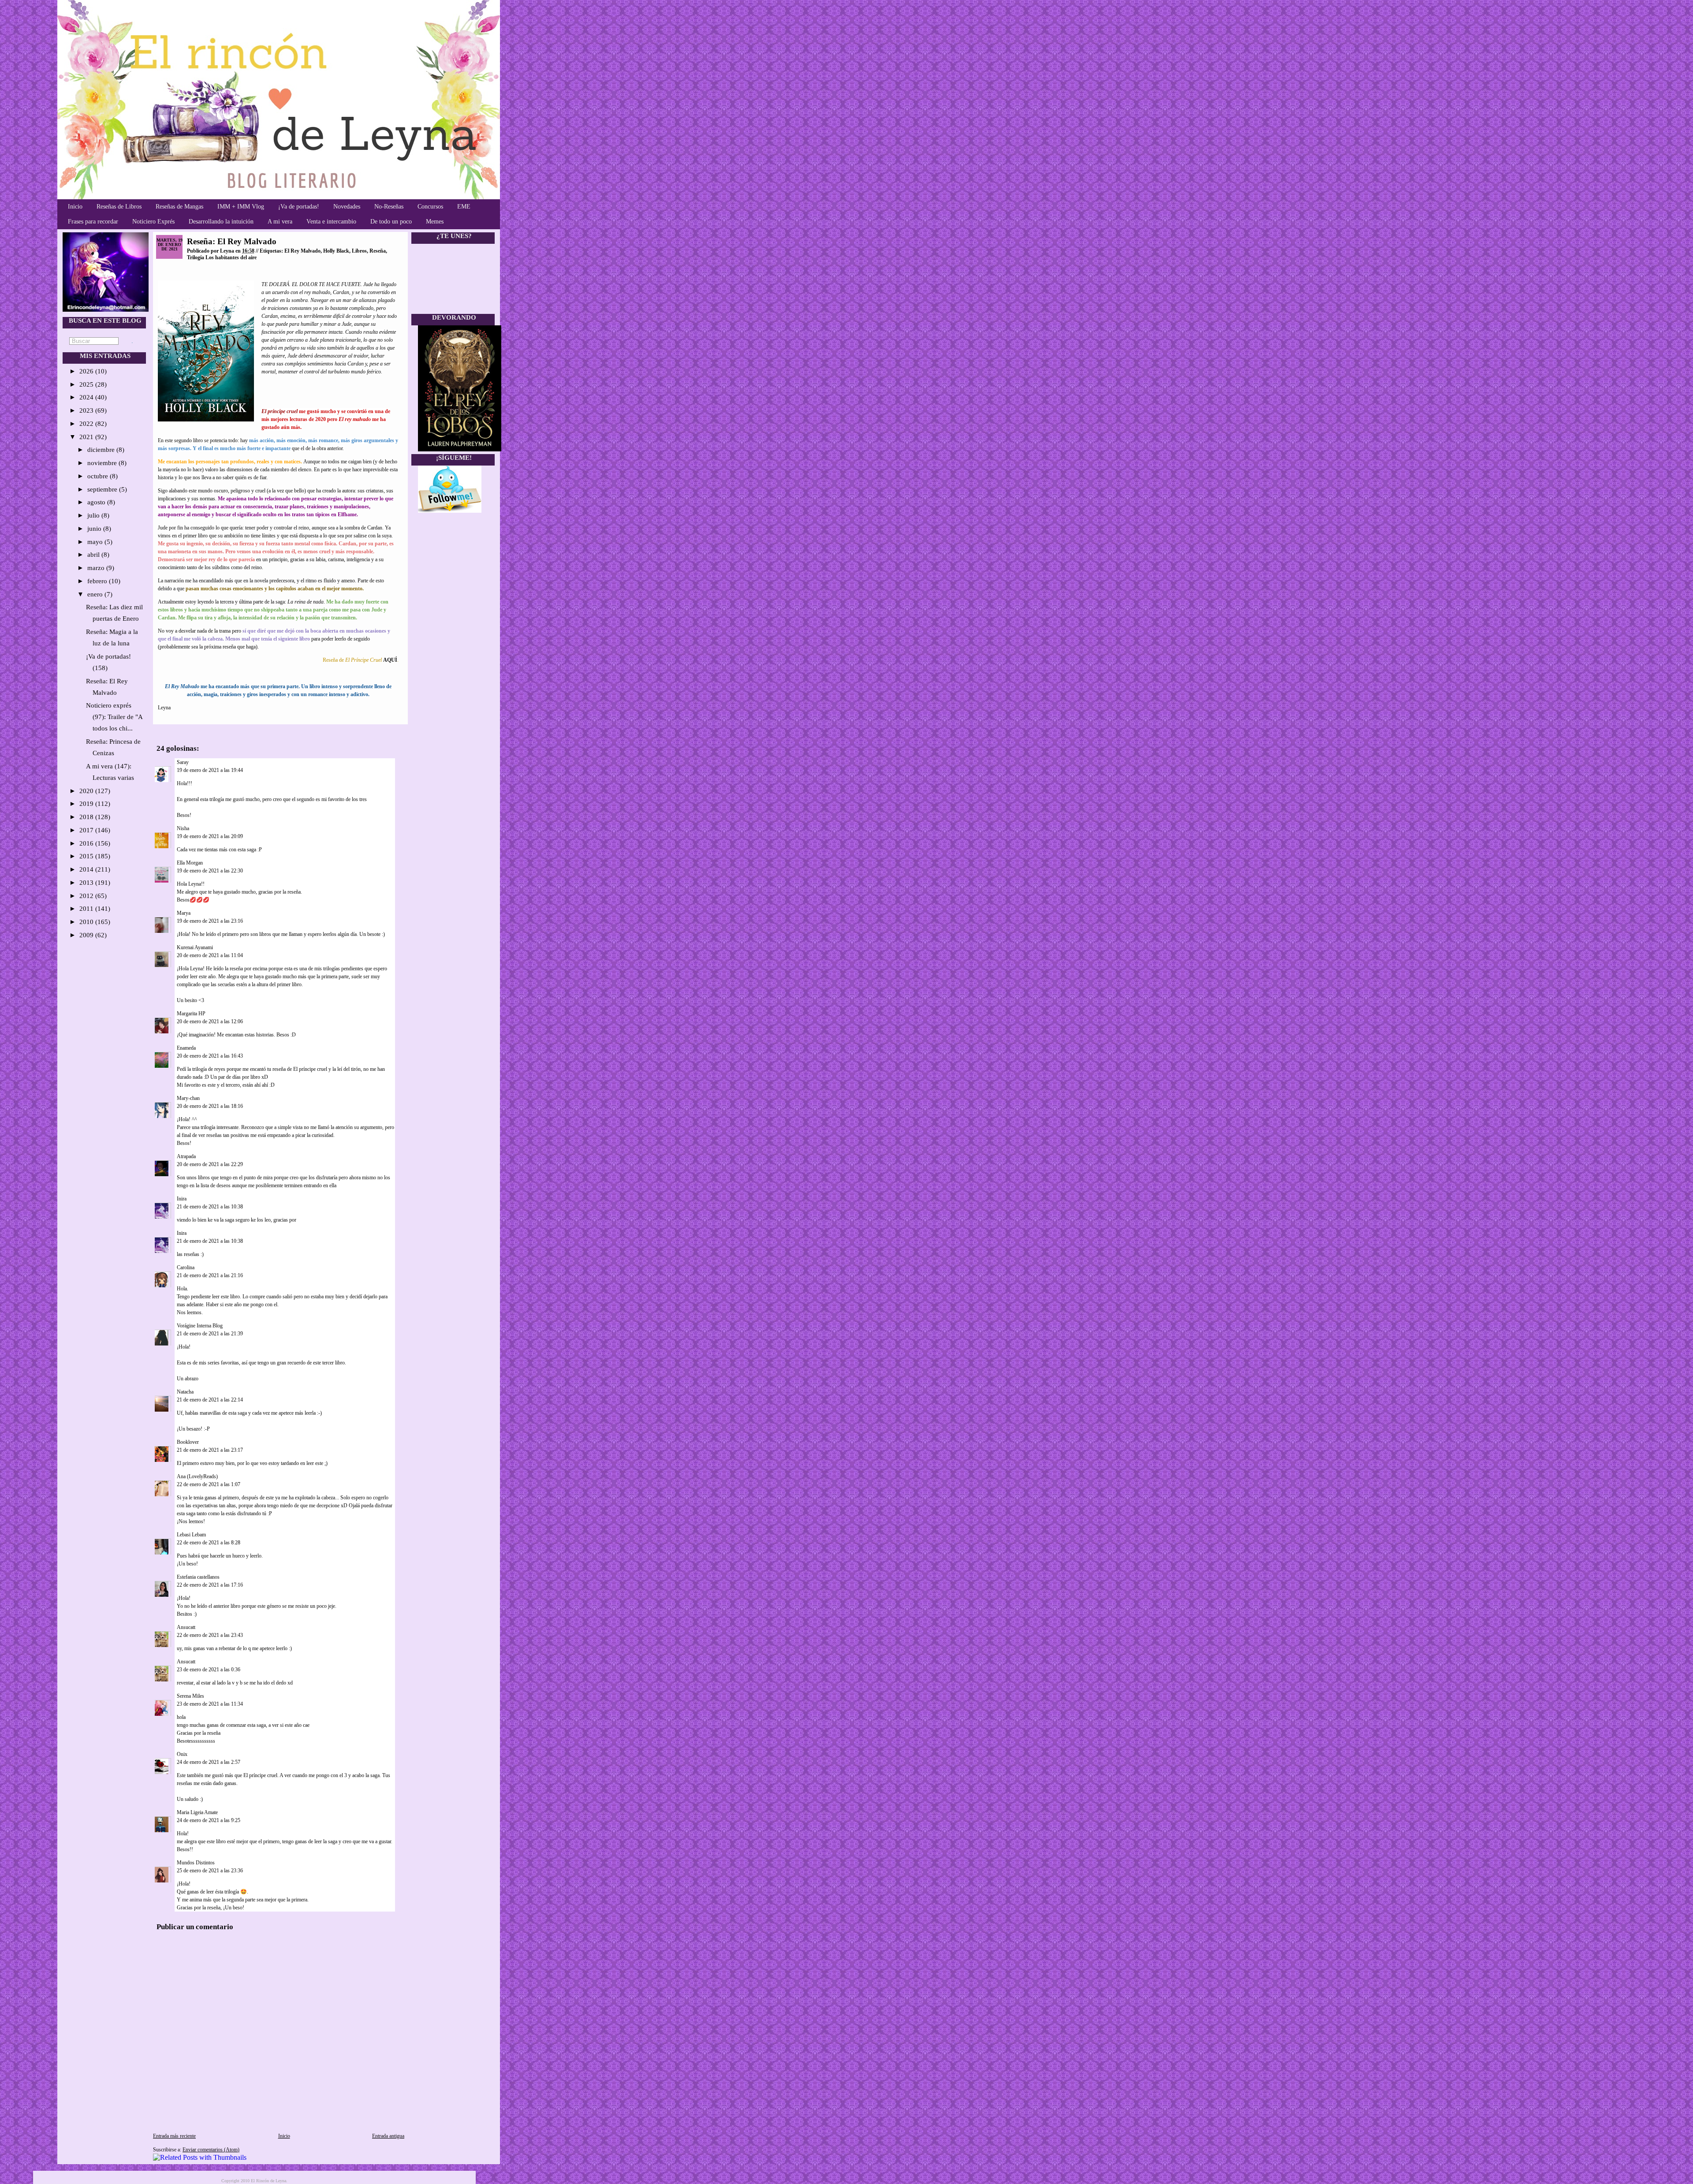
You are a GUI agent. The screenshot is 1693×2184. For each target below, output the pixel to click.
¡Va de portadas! (299, 207)
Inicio (75, 207)
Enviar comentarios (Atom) (211, 2150)
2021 (87, 437)
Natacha (185, 1392)
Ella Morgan (190, 863)
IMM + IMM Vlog (241, 207)
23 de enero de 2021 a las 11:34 (210, 1704)
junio (95, 529)
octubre (99, 476)
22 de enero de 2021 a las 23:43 (210, 1635)
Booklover (188, 1442)
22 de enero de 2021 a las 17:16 (210, 1585)
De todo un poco (391, 222)
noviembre (103, 463)
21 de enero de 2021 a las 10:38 (210, 1207)
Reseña (378, 251)
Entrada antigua (388, 2136)
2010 (87, 922)
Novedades (347, 207)
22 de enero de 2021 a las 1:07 (209, 1484)
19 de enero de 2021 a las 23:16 (210, 921)
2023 (87, 410)
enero (96, 594)
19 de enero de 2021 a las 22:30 (210, 871)
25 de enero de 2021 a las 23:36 (210, 1871)
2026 (87, 371)
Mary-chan (188, 1098)
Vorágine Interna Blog (200, 1326)
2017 (87, 830)
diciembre (102, 450)
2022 (87, 424)
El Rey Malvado (302, 251)
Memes (435, 222)
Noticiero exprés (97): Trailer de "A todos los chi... (114, 717)
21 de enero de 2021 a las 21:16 (210, 1275)
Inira (182, 1199)
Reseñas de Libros (119, 207)
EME (464, 207)
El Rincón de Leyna (268, 2181)
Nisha (183, 828)
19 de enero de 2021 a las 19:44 (210, 770)
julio (94, 515)
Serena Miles (190, 1696)
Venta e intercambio (331, 222)
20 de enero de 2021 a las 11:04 (210, 955)
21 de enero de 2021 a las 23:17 (210, 1450)
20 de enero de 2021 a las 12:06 (210, 1021)
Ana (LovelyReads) (197, 1476)
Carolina (186, 1267)
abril (94, 555)
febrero (98, 581)
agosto (97, 502)
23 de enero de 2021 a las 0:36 (209, 1670)
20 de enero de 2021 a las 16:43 (210, 1056)
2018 (87, 817)
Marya (184, 913)
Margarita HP (191, 1014)
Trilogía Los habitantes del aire (222, 257)
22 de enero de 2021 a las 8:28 (209, 1543)
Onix (182, 1754)
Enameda (186, 1048)
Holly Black (336, 251)
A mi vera (280, 222)
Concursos (430, 207)
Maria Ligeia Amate (197, 1812)
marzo (97, 568)
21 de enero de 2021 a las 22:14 (210, 1400)
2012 (87, 896)
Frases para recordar (93, 222)
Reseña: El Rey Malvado (232, 241)
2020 (87, 791)
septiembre (103, 489)
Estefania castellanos (198, 1577)
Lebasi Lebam (191, 1535)
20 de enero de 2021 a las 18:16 (210, 1106)
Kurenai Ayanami (195, 947)
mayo (96, 542)
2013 (87, 883)
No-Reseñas (389, 207)
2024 (87, 397)
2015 (87, 856)
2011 (87, 909)
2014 (87, 869)
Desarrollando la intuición (221, 222)
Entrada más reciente (174, 2136)
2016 (87, 843)
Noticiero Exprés (153, 222)
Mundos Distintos (196, 1863)
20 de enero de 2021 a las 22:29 (210, 1164)
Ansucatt (186, 1627)
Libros (359, 251)
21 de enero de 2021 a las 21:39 (210, 1334)
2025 (87, 384)
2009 (87, 935)
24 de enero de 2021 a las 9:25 (209, 1820)
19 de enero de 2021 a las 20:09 (210, 836)
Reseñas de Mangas (179, 207)
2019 (87, 804)
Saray (183, 762)
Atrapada (186, 1156)
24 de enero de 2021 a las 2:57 (209, 1762)
